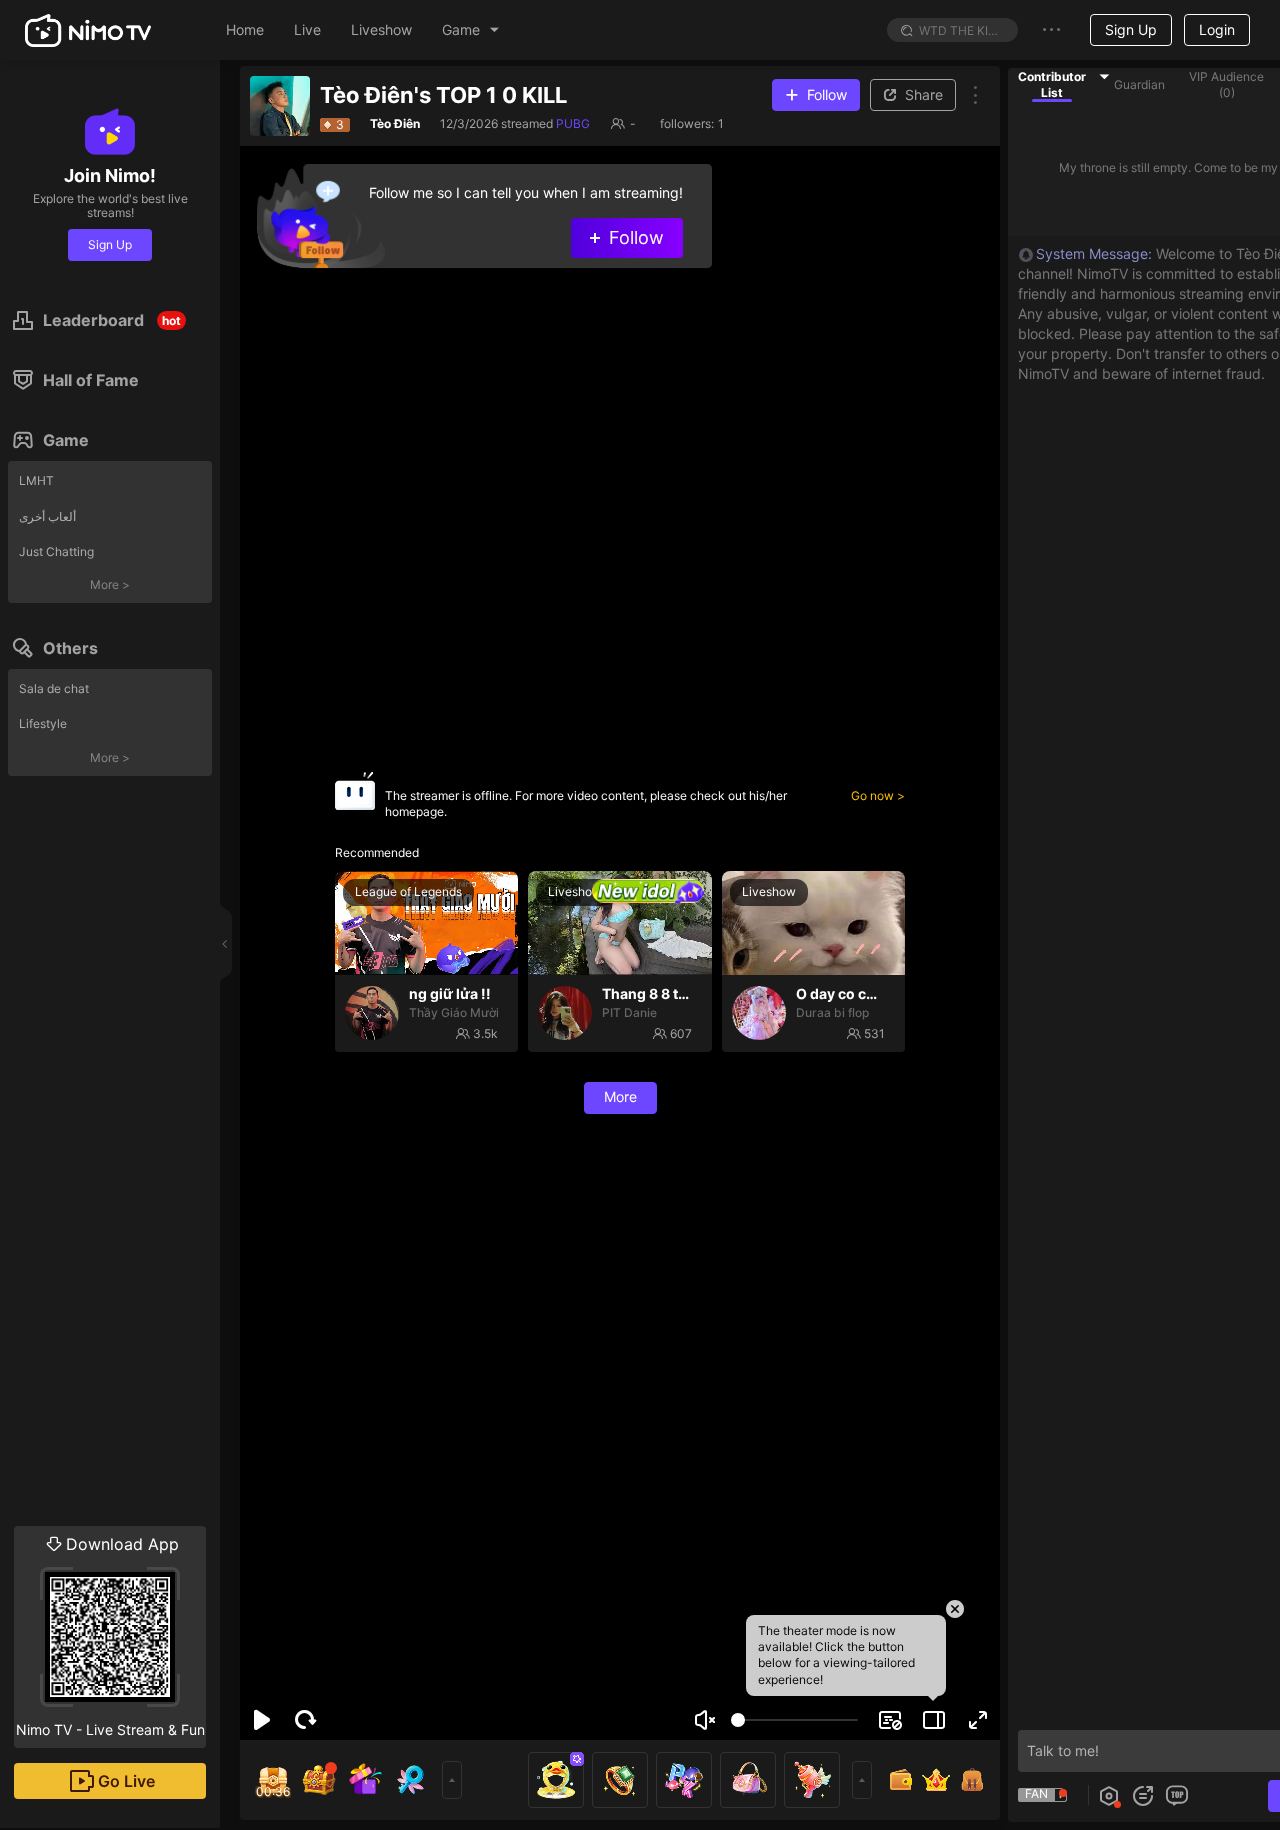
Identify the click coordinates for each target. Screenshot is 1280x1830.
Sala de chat (54, 688)
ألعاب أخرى (47, 516)
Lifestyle (43, 723)
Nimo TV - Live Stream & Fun (110, 1636)
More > (110, 584)
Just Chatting (56, 551)
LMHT (36, 480)
